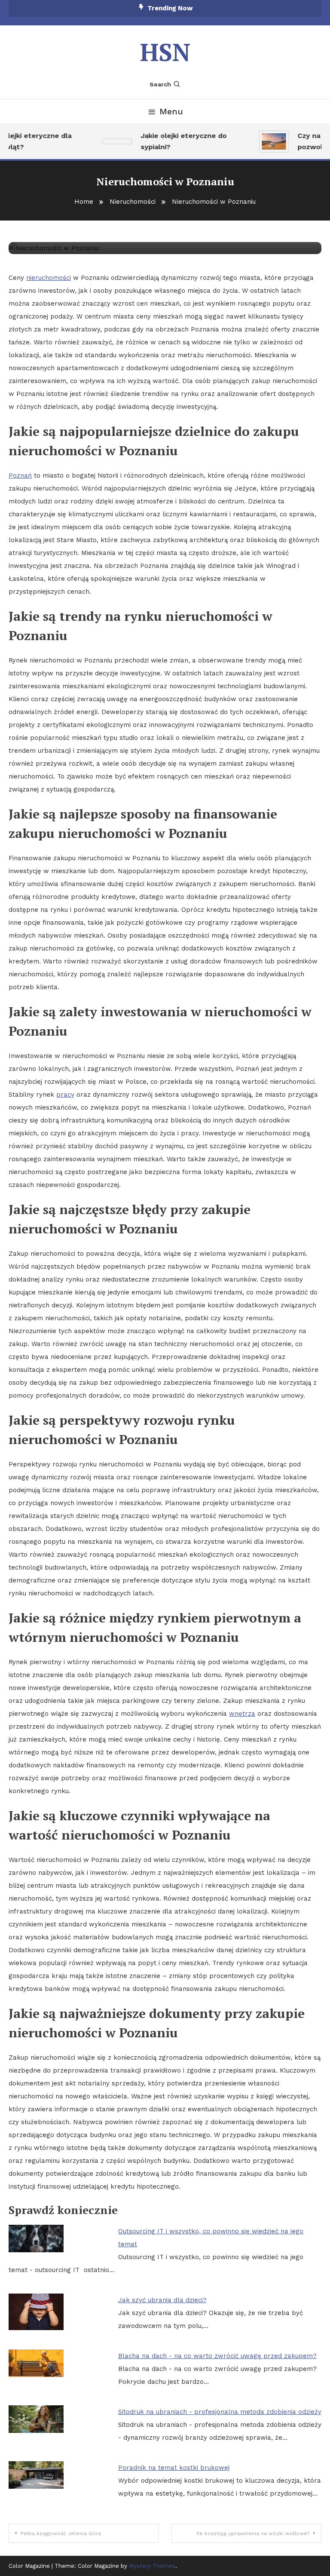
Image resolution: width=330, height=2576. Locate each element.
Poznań (20, 475)
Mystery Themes (152, 2566)
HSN (165, 52)
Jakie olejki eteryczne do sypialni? (175, 141)
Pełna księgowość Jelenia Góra (61, 2533)
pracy (65, 1095)
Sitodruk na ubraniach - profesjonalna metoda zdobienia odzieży (220, 2412)
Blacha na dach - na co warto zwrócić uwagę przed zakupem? (217, 2356)
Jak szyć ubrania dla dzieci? (162, 2300)
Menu (171, 111)
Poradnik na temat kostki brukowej (174, 2468)
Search (160, 84)
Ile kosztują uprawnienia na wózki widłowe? (253, 2533)
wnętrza (242, 1714)
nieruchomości (49, 278)
